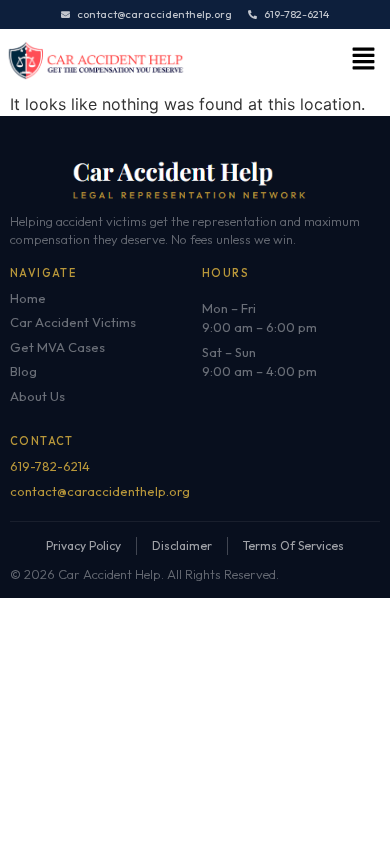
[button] (363, 60)
